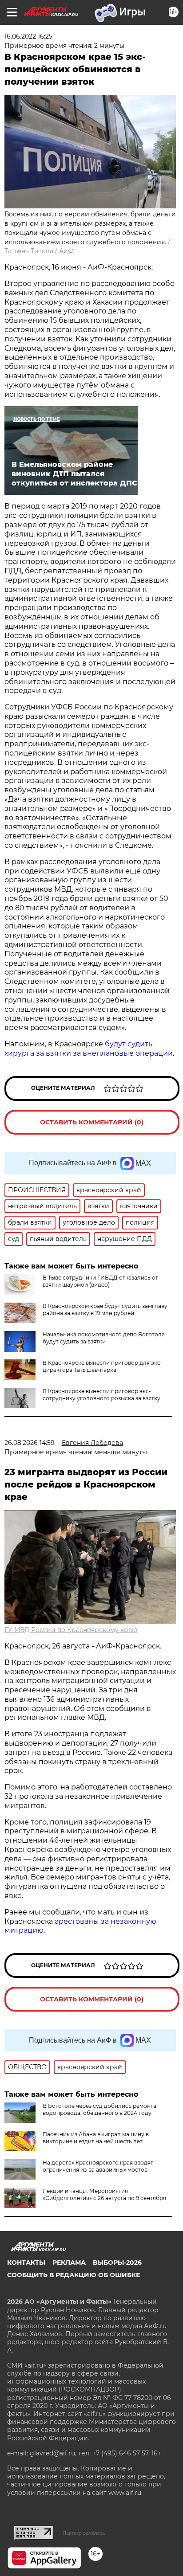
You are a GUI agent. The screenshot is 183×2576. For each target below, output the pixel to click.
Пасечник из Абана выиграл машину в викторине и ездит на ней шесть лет (96, 2138)
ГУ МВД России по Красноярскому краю (71, 1630)
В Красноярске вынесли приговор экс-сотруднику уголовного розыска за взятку (101, 1395)
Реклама (69, 2263)
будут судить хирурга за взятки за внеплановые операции (89, 1049)
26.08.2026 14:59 (30, 1443)
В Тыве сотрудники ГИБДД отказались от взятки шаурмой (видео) (100, 1281)
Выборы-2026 (117, 2263)
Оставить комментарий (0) (92, 1122)
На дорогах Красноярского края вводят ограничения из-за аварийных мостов (98, 2166)
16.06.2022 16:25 (28, 36)
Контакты (26, 2263)
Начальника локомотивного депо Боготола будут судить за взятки (104, 1338)
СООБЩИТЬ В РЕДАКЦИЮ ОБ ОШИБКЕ (74, 2275)
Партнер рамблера (84, 2533)
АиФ (66, 251)
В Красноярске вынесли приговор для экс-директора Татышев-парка (103, 1366)
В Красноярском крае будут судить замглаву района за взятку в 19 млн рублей (105, 1310)
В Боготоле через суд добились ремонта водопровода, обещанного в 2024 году (99, 2109)
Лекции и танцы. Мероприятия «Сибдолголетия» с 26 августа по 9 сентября (104, 2194)
